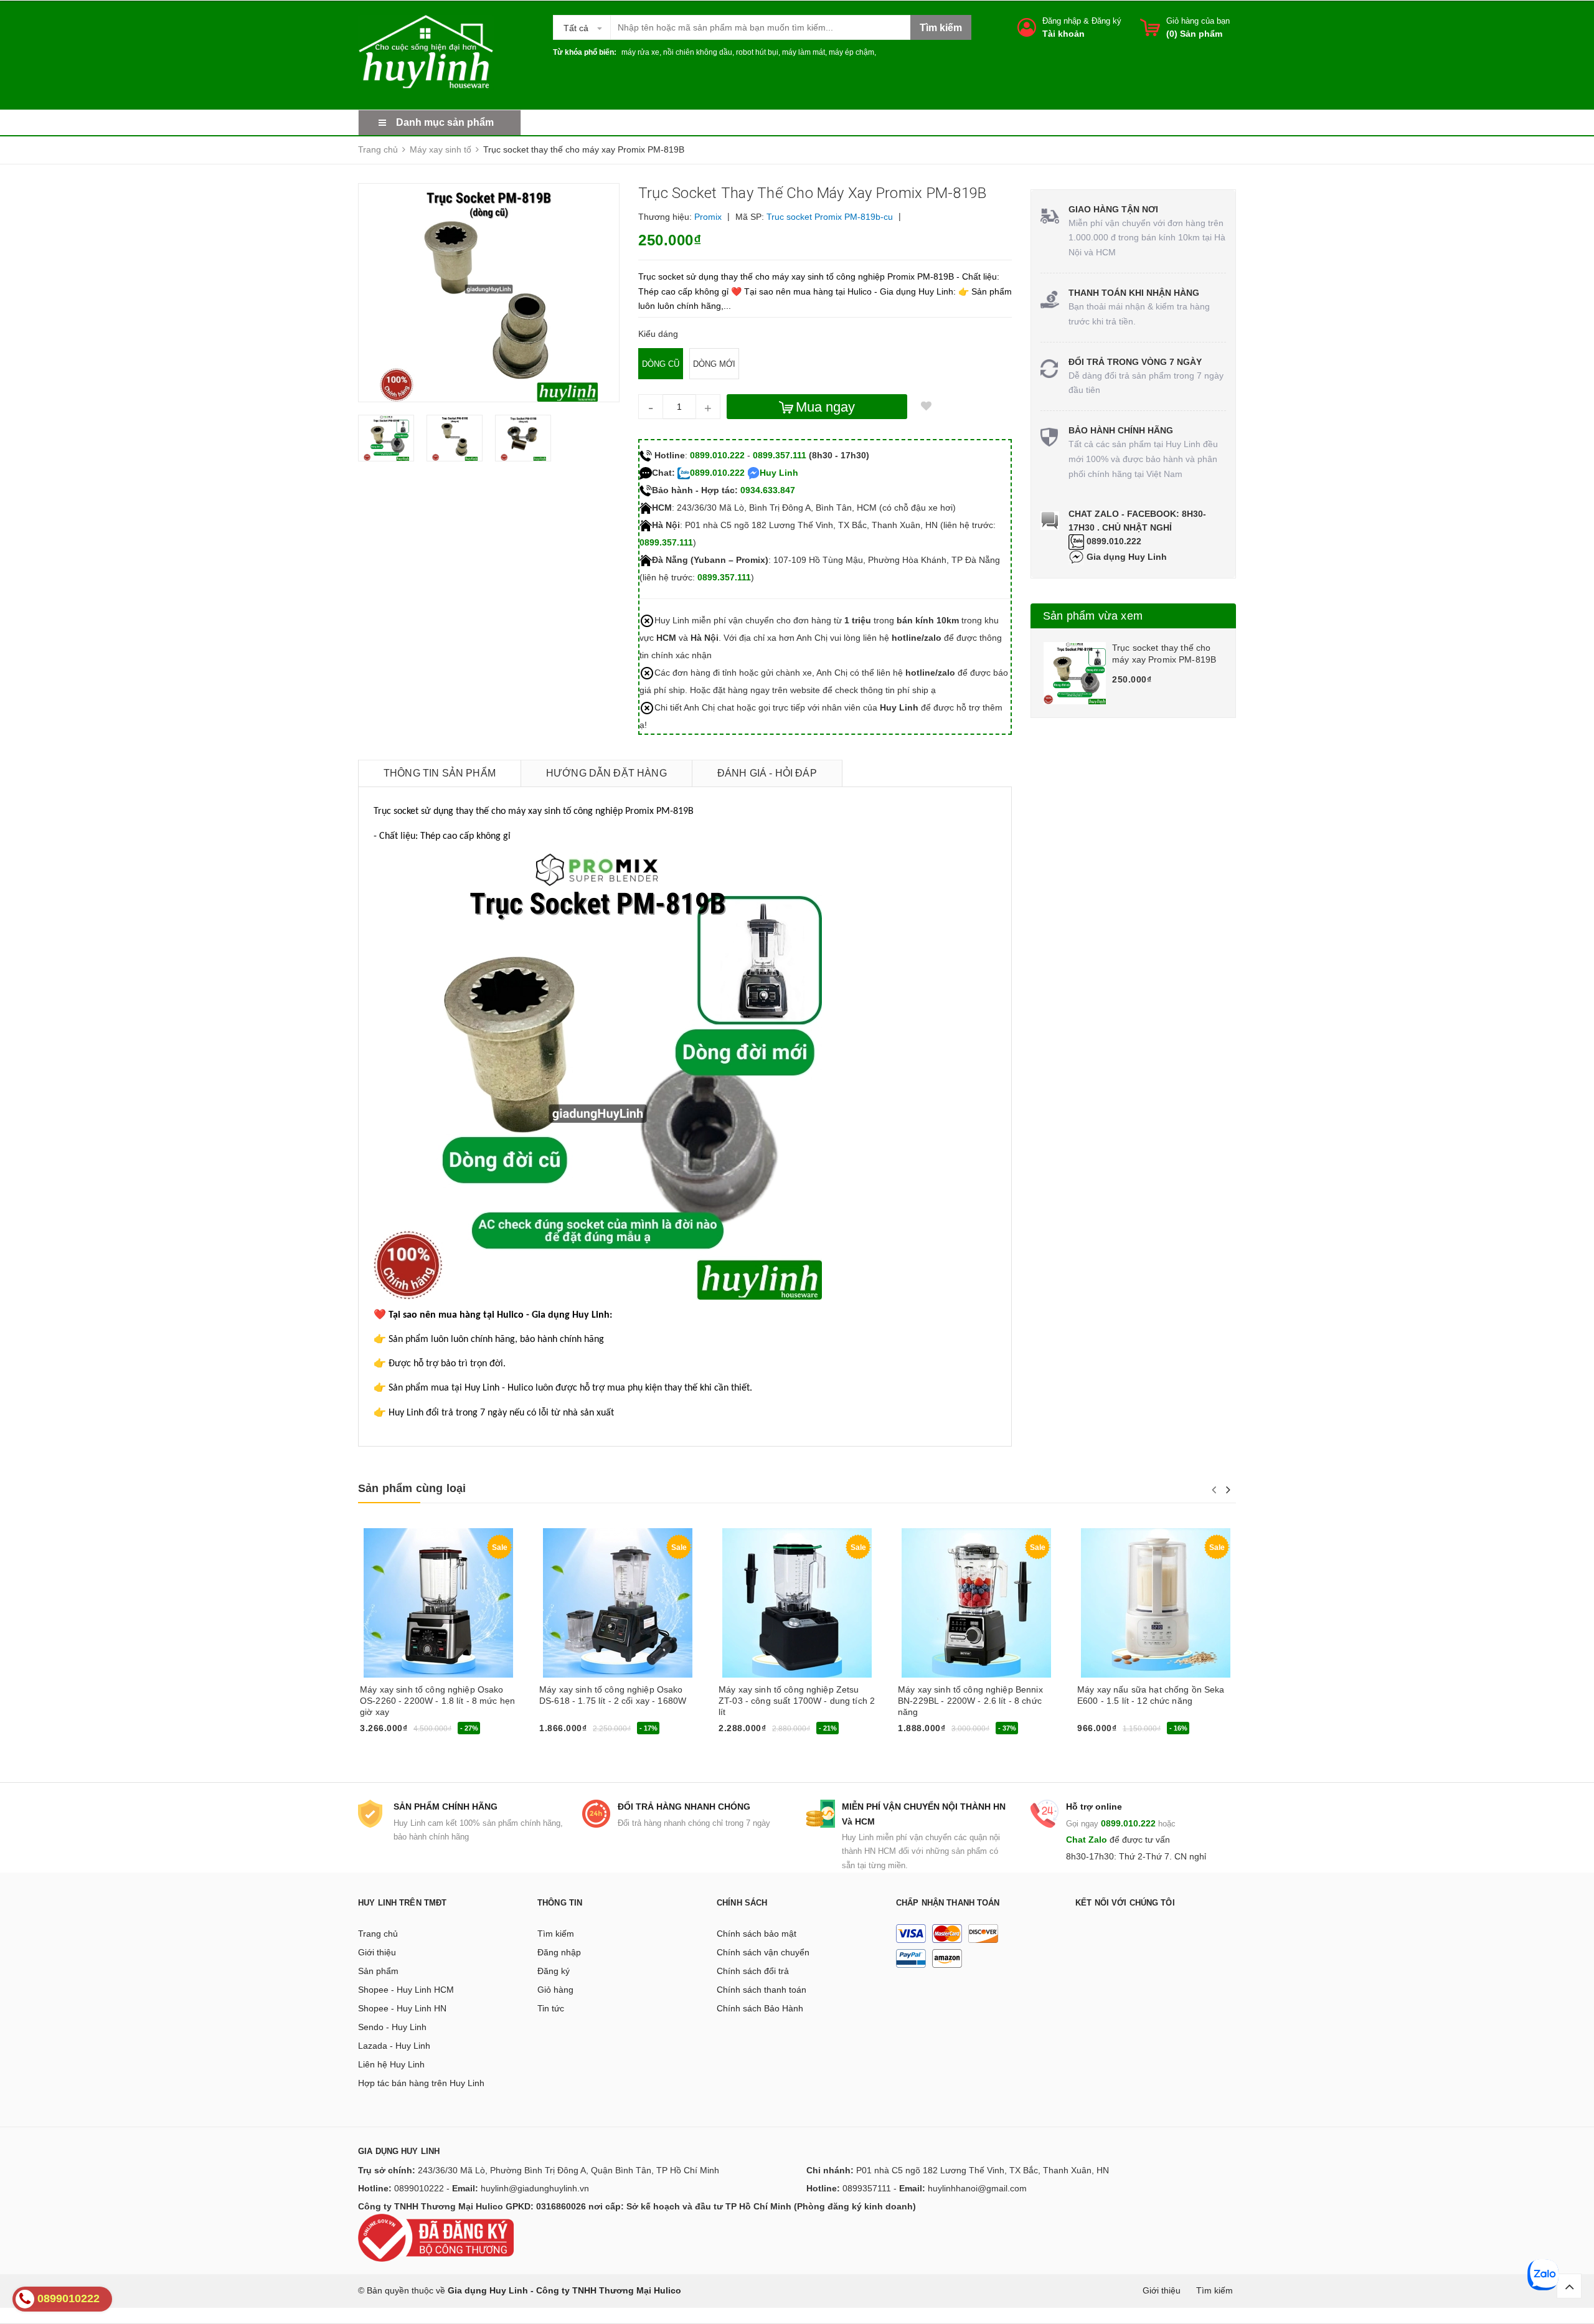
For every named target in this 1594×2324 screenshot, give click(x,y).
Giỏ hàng (555, 1990)
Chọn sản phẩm (753, 1732)
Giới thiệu (377, 1952)
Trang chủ (378, 1934)
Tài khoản (1063, 34)
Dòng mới (714, 364)
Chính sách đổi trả (753, 1971)
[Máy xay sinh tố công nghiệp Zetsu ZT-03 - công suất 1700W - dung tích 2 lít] (797, 1603)
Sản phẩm (378, 1971)
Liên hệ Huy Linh (391, 2064)
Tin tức (551, 2008)
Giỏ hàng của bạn (1198, 21)
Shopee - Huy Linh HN (402, 2008)
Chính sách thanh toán (762, 1990)
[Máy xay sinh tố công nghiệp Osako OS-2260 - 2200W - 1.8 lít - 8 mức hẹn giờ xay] (438, 1603)
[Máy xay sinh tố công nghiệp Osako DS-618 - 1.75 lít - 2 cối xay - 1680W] (618, 1603)
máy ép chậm (851, 52)
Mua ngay (825, 407)
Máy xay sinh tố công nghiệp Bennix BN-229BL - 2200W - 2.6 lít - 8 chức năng (970, 1701)
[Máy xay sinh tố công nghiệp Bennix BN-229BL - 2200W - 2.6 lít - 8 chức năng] (976, 1603)
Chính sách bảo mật (757, 1934)
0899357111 (867, 2188)
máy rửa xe (640, 52)
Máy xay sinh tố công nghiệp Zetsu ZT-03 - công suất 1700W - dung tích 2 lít (797, 1701)
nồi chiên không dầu (698, 52)
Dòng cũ (661, 364)
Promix (708, 217)
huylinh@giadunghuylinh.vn (535, 2188)
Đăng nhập (1062, 21)
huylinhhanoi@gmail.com (977, 2188)
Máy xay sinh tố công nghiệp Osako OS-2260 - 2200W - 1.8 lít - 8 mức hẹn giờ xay (437, 1701)
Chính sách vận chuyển (763, 1952)
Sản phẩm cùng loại (412, 1488)
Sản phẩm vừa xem (1093, 616)
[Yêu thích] (926, 407)
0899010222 (419, 2188)
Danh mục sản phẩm (445, 122)
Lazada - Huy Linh (394, 2046)
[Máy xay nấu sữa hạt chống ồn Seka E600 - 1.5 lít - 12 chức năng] (1156, 1603)
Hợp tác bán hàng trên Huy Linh (421, 2083)
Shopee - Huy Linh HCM (406, 1990)
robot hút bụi (757, 52)
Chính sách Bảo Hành (760, 2008)
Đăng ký (1106, 21)
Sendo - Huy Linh (392, 2027)
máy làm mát (804, 52)
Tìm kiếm (556, 1934)
